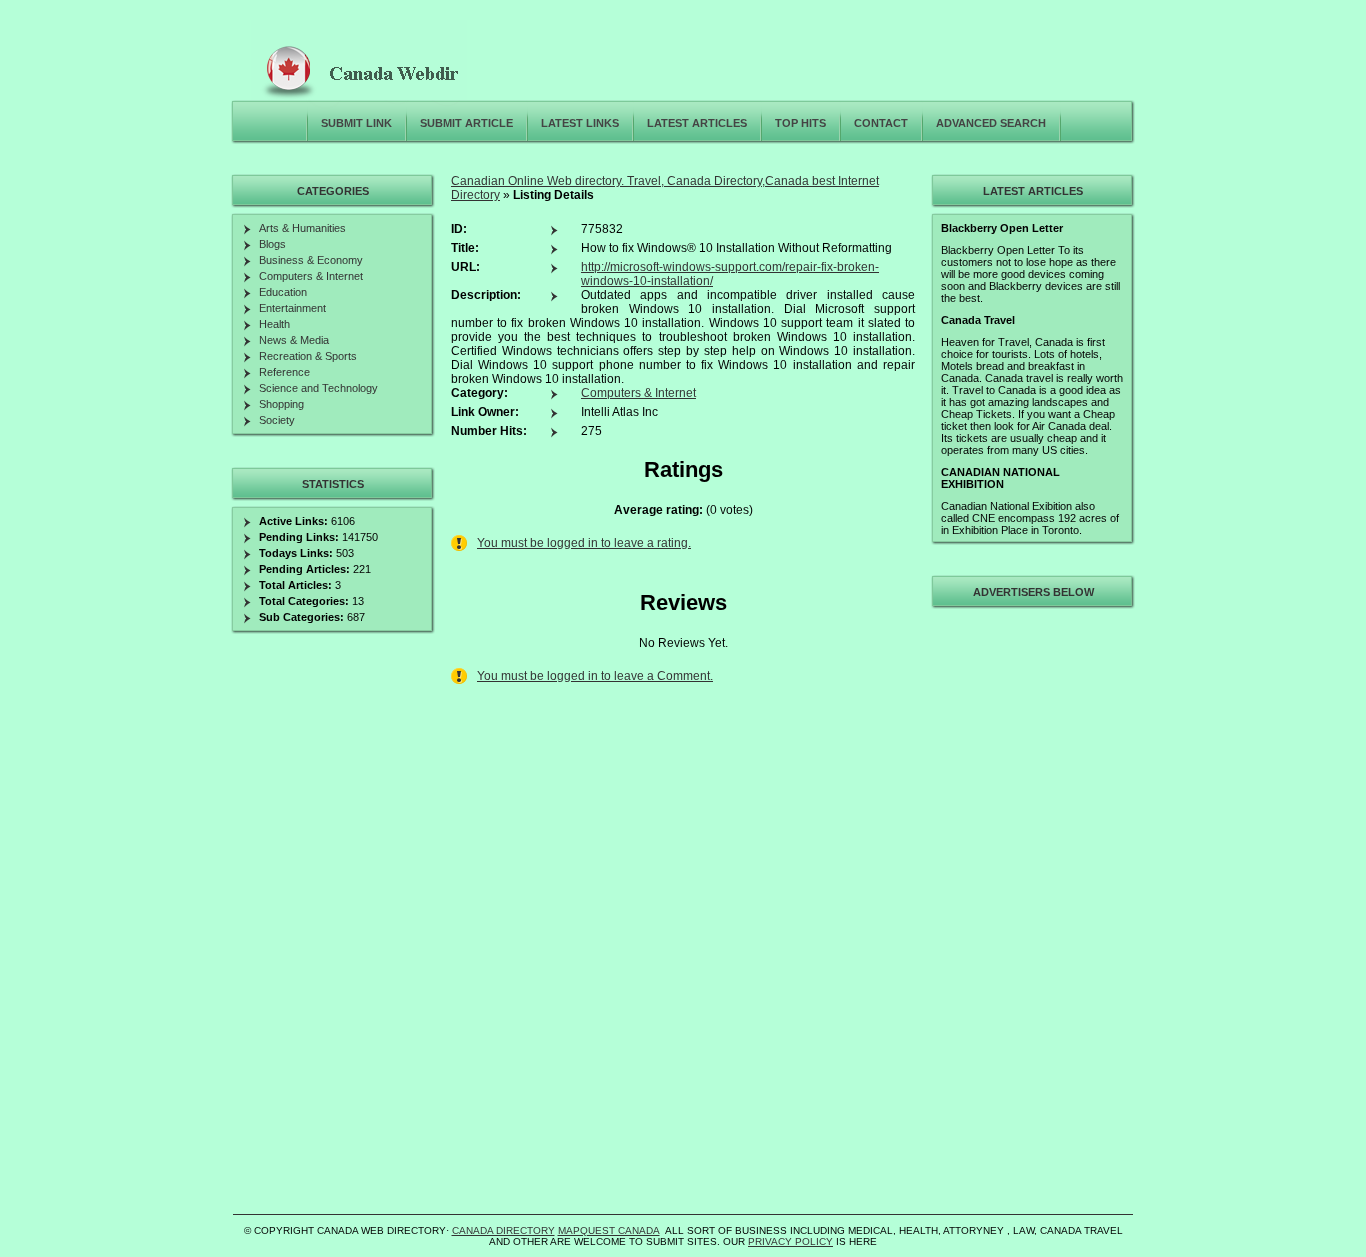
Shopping (281, 404)
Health (274, 324)
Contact (881, 123)
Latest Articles (697, 123)
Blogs (272, 244)
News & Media (294, 340)
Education (283, 292)
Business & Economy (311, 260)
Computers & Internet (638, 393)
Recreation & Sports (308, 356)
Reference (284, 372)
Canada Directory (503, 1230)
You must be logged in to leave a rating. (584, 543)
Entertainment (292, 308)
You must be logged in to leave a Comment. (595, 676)
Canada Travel (978, 320)
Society (277, 420)
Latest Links (580, 123)
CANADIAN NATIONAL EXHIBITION (1000, 478)
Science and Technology (318, 388)
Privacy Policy (790, 1241)
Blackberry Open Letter (1002, 228)
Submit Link (356, 123)
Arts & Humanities (302, 228)
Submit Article (466, 123)
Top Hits (800, 123)
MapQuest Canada (609, 1230)
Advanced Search (991, 123)
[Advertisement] (1030, 914)
